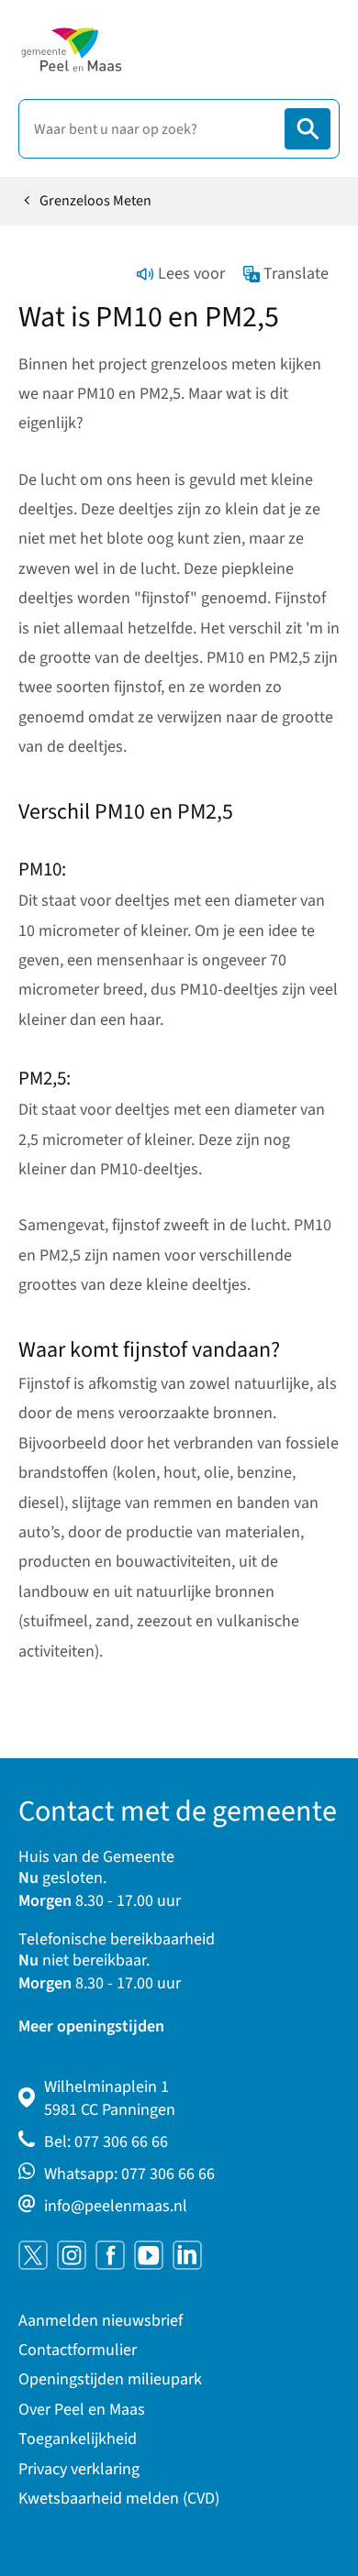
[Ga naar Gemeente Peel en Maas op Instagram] (72, 2255)
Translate (296, 274)
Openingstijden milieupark (110, 2379)
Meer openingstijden (91, 2026)
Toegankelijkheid (78, 2439)
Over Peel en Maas (82, 2410)
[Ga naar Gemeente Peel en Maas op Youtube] (149, 2255)
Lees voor (191, 274)
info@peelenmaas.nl (116, 2206)
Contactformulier (78, 2350)
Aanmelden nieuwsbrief (101, 2321)
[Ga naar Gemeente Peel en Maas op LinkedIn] (187, 2255)
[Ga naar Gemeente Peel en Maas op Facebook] (110, 2255)
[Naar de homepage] (71, 50)
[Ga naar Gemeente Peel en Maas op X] (33, 2255)
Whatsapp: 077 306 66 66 (129, 2174)
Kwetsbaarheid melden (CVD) (119, 2499)
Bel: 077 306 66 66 (106, 2142)
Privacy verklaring (79, 2469)
